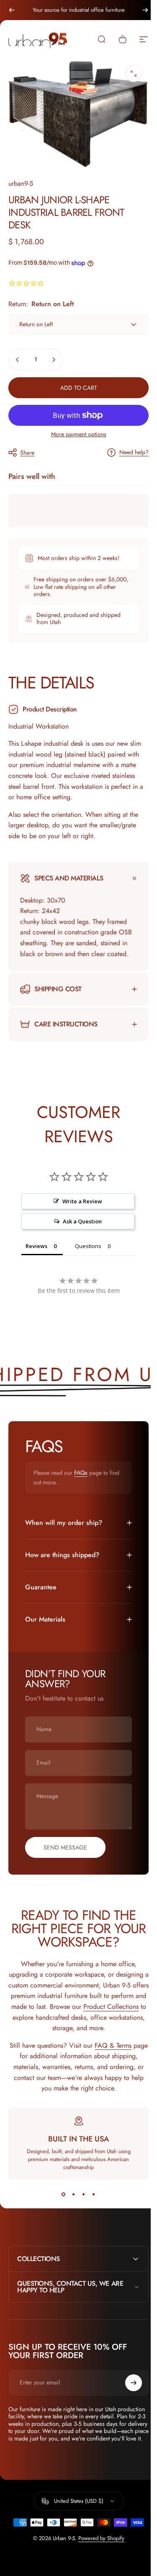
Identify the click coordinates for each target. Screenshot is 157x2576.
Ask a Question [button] (79, 1227)
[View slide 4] (90, 2200)
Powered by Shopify (98, 2551)
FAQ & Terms (118, 2051)
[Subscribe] (127, 2388)
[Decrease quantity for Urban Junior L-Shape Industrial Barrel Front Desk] (18, 360)
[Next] (145, 10)
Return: (41, 304)
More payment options (79, 435)
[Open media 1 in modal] (134, 74)
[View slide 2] (70, 2200)
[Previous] (12, 10)
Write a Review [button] (79, 1207)
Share (27, 453)
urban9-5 (21, 183)
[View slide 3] (80, 2200)
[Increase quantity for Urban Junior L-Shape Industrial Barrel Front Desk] (54, 360)
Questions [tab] (88, 1252)
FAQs (81, 1479)
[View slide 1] (60, 2200)
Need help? (134, 453)
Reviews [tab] (36, 1252)
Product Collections (42, 2023)
